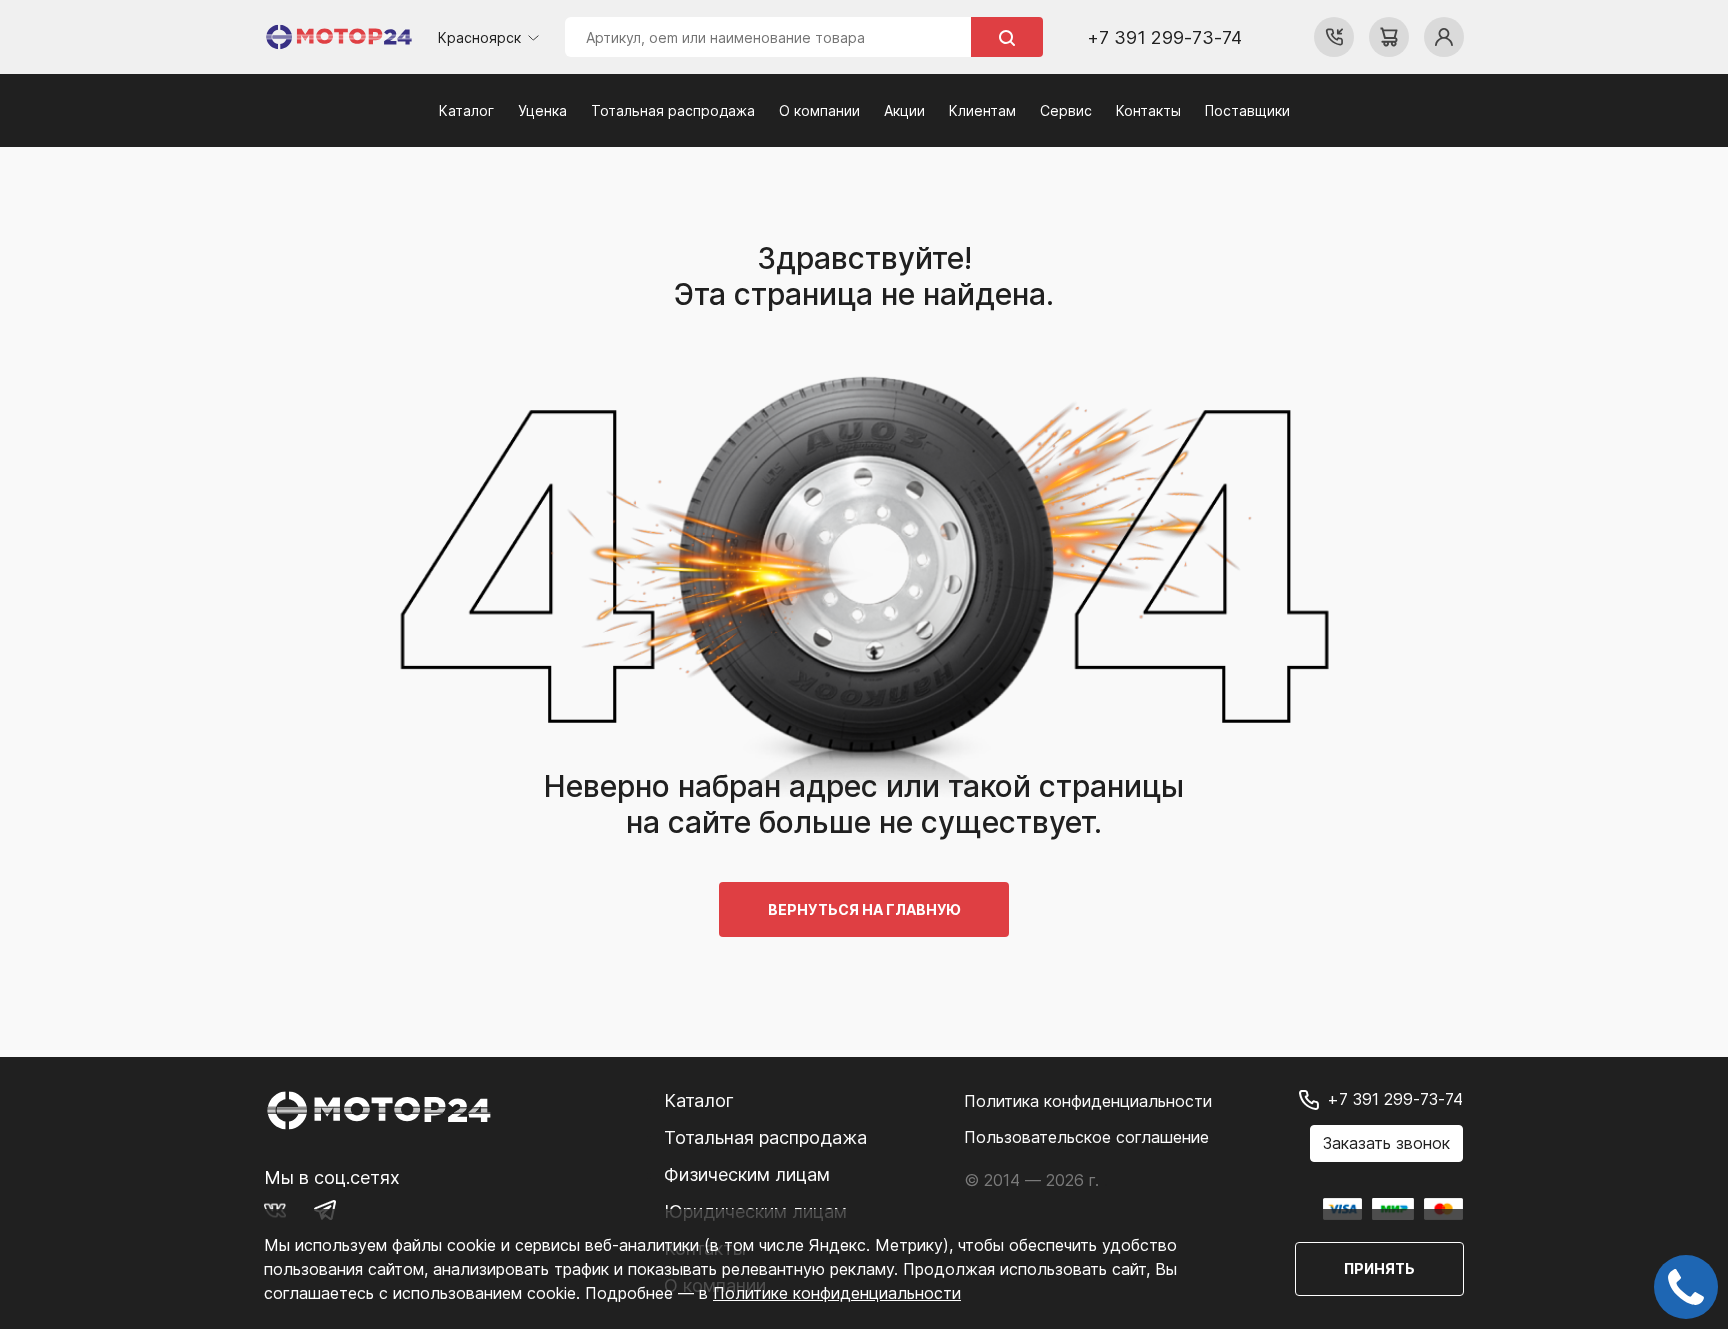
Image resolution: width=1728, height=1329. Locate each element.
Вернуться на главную (864, 909)
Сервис (1066, 110)
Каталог (466, 110)
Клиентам (982, 110)
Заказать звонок (1386, 1143)
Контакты (1148, 110)
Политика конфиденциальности (1088, 1101)
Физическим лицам (747, 1174)
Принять (1379, 1268)
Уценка (542, 110)
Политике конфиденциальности (837, 1293)
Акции (904, 110)
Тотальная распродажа (673, 110)
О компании (819, 110)
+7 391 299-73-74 (1164, 37)
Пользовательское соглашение (1086, 1137)
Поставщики (1247, 110)
